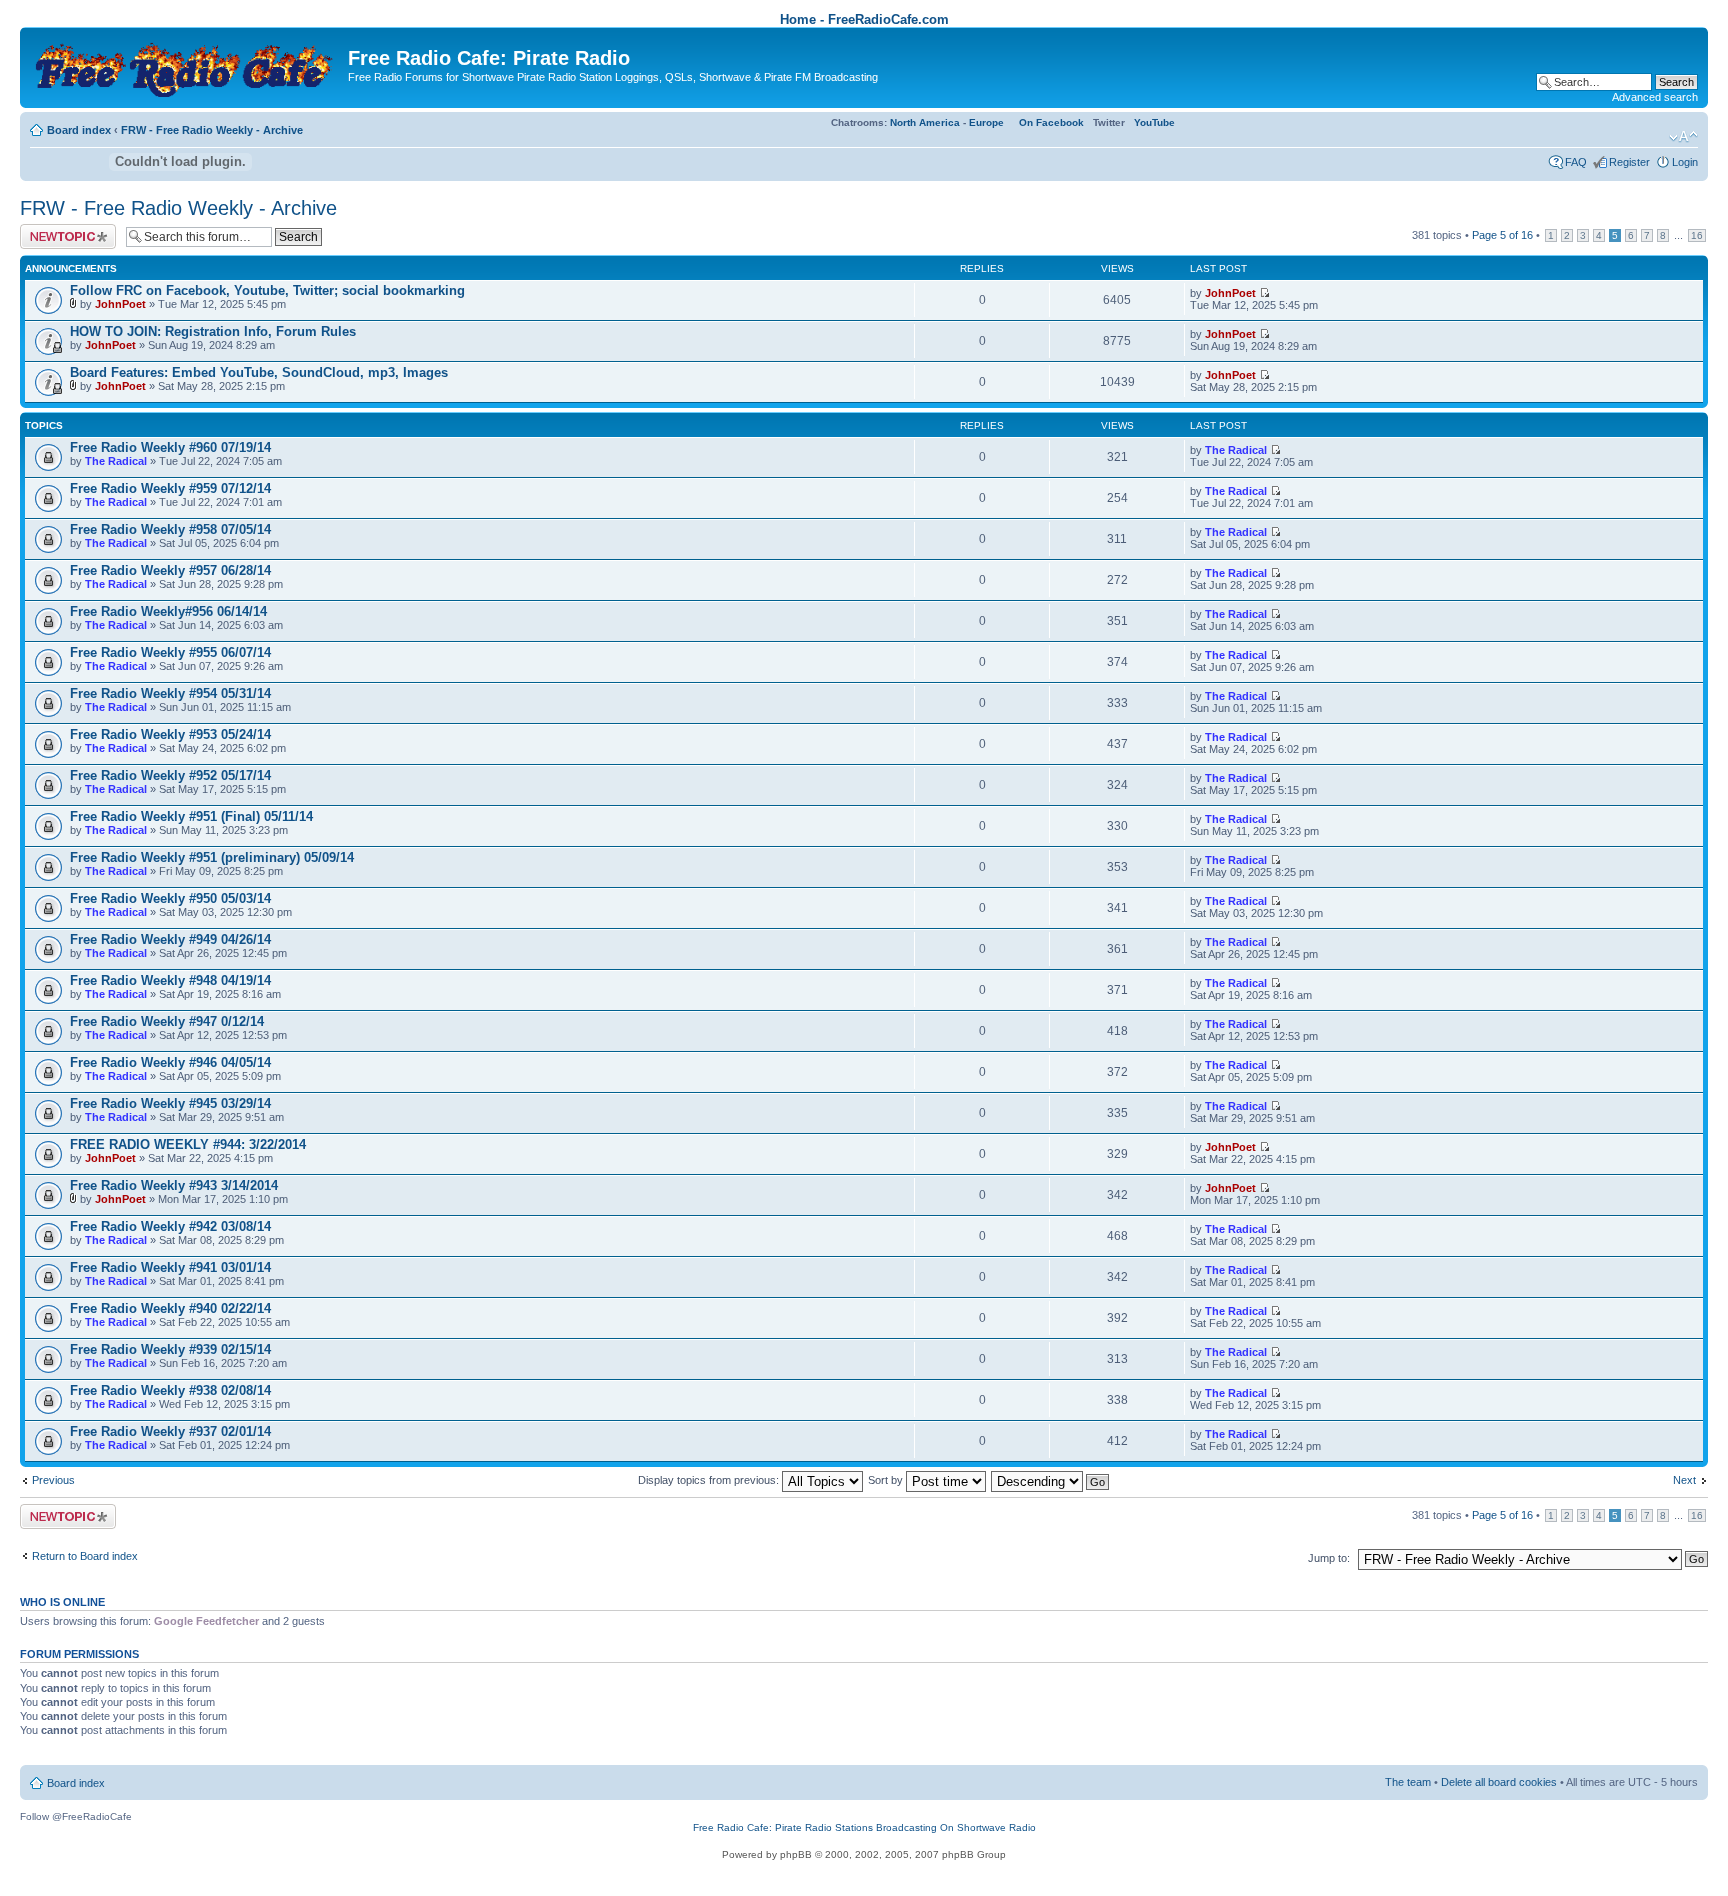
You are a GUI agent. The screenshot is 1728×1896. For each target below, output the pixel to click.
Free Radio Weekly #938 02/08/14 (170, 1390)
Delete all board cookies (1499, 1782)
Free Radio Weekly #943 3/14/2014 (174, 1185)
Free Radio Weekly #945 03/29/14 (170, 1103)
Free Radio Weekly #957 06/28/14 (170, 570)
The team (1408, 1782)
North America (925, 122)
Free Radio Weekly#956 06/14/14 (168, 611)
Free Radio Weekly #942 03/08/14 (170, 1226)
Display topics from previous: (710, 1480)
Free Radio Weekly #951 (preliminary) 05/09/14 (212, 857)
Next (1684, 1480)
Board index (79, 130)
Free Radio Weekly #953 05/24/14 (170, 734)
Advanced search (1655, 97)
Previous (53, 1480)
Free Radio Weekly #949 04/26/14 (170, 939)
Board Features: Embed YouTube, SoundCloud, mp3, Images (259, 372)
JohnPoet (120, 304)
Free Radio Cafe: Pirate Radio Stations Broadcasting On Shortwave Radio (864, 1827)
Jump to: (1329, 1558)
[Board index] (186, 65)
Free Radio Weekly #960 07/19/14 (170, 447)
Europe (986, 122)
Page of (1502, 235)
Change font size (1683, 137)
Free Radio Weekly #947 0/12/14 (167, 1021)
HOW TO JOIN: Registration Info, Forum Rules (213, 331)
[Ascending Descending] (1051, 1480)
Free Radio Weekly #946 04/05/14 (170, 1062)
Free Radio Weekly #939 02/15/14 (170, 1349)
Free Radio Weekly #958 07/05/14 (170, 529)
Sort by (887, 1480)
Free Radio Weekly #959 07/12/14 (170, 488)
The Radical (116, 461)
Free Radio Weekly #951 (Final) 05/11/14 (191, 816)
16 (1697, 235)
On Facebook (1051, 122)
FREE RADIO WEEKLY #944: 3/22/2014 (188, 1144)
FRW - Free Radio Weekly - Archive (212, 130)
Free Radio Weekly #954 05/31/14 (170, 693)
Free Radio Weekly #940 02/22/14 (170, 1308)
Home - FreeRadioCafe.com (864, 19)
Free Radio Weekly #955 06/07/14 (170, 652)
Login (1685, 162)
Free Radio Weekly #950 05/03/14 (170, 898)
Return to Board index (85, 1556)
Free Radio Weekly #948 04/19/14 (170, 980)
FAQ (1576, 162)
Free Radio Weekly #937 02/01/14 (170, 1431)
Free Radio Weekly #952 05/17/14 (170, 775)
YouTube (1154, 122)
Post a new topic (60, 230)
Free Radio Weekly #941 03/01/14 (170, 1267)
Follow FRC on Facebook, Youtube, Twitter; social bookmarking (267, 290)
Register (1629, 162)
